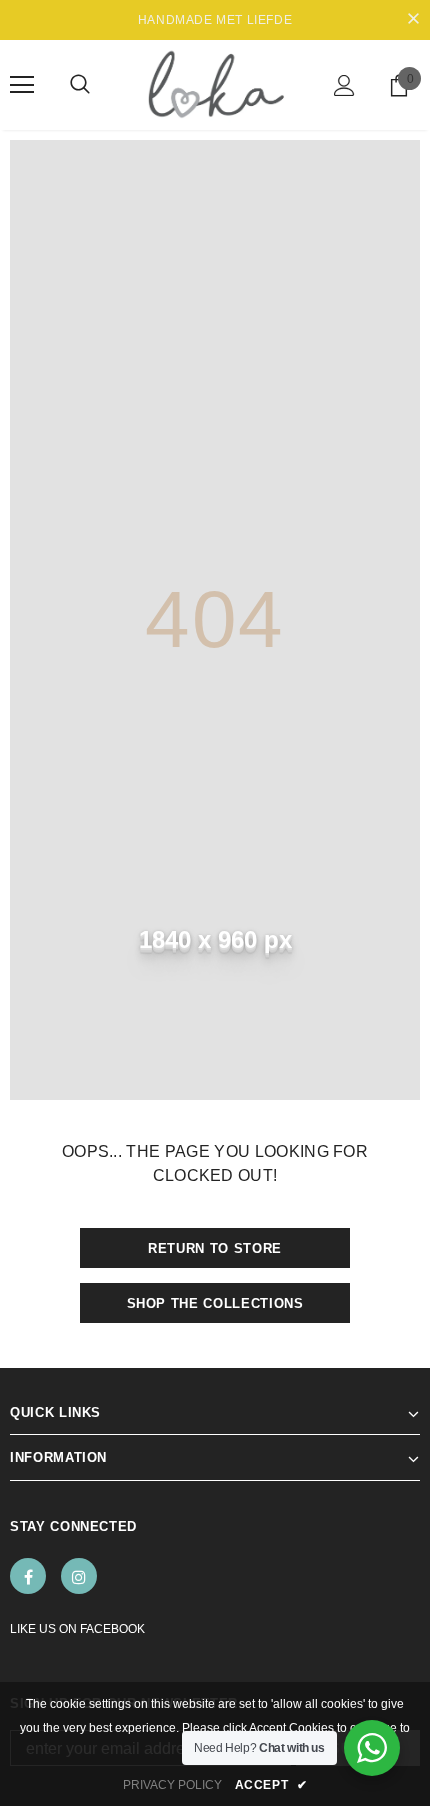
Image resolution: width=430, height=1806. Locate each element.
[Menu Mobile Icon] (22, 85)
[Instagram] (79, 1576)
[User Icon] (344, 85)
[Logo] (215, 84)
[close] (413, 20)
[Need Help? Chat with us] (372, 1748)
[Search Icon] (80, 85)
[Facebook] (28, 1576)
